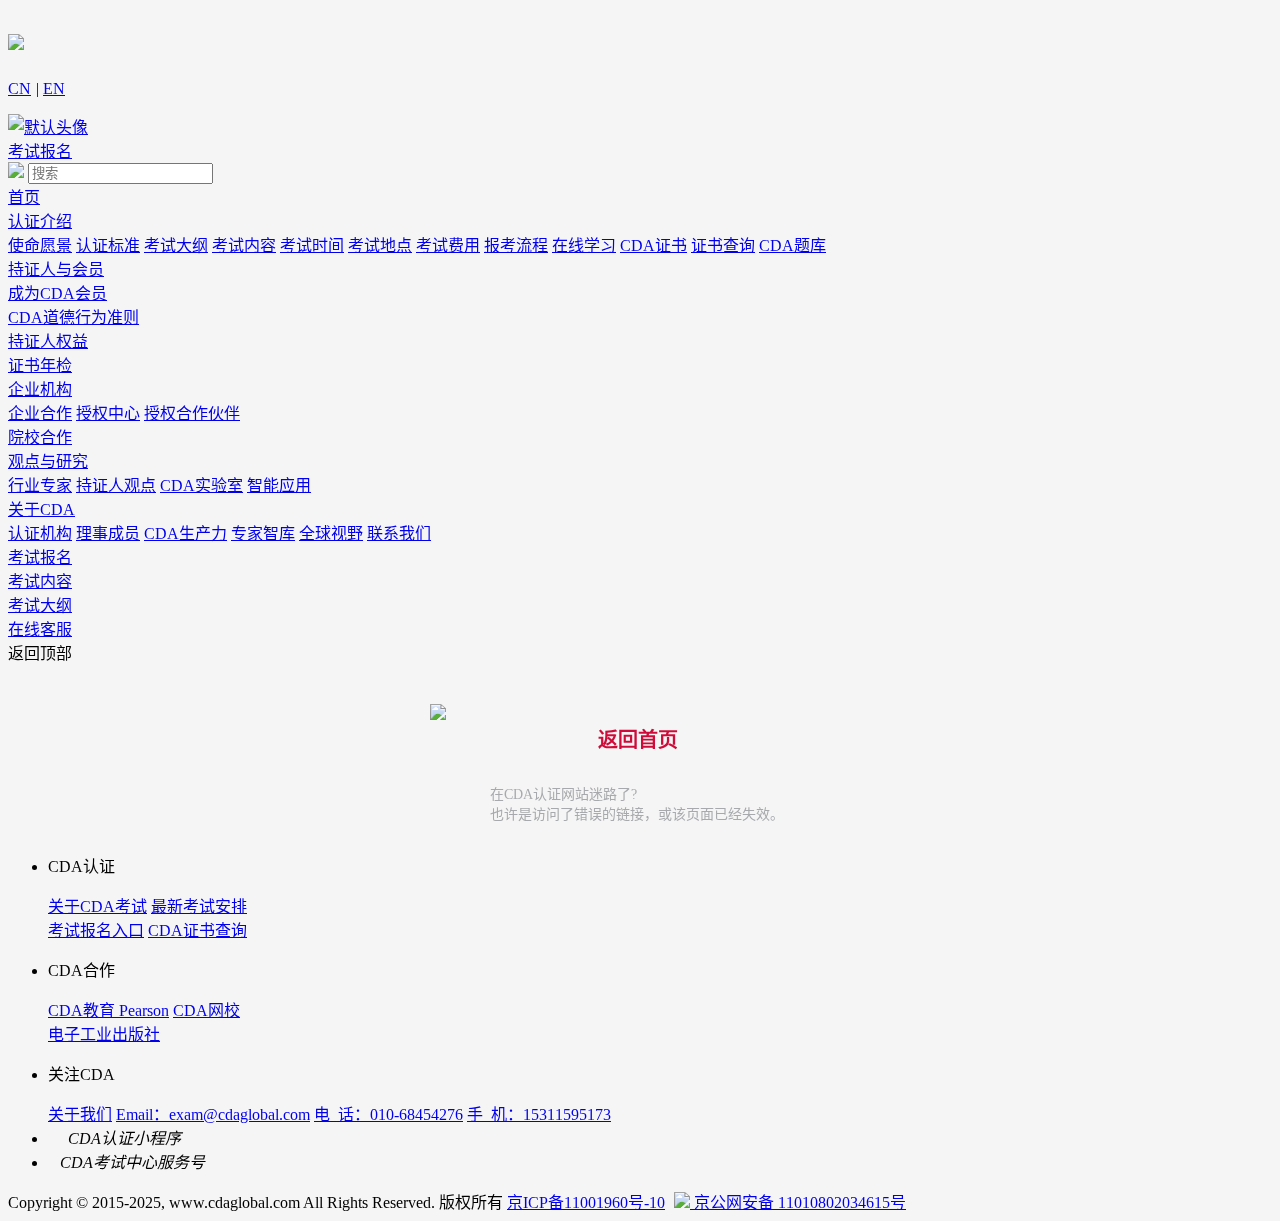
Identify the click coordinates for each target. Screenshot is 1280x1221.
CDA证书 (653, 245)
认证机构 (40, 533)
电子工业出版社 (104, 1034)
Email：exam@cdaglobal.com (213, 1114)
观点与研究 (48, 461)
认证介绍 (40, 221)
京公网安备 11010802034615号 (798, 1202)
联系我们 (399, 533)
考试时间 (312, 245)
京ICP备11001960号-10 (586, 1202)
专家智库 (263, 533)
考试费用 (448, 245)
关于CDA (41, 509)
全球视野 (331, 533)
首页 (24, 197)
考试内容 (244, 245)
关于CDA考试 (97, 906)
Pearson (144, 1010)
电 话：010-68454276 (388, 1114)
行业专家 (40, 485)
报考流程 (516, 245)
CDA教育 (83, 1010)
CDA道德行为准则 (73, 317)
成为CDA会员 (57, 293)
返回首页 (638, 740)
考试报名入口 (96, 930)
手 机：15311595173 (539, 1114)
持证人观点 (116, 485)
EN (54, 88)
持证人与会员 (56, 269)
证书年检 (40, 365)
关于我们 (80, 1114)
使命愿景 (40, 245)
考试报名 (40, 151)
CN (19, 88)
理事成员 (108, 533)
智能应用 (279, 485)
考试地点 (380, 245)
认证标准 (108, 245)
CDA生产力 (185, 533)
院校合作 (40, 437)
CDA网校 (206, 1010)
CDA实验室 (201, 485)
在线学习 (584, 245)
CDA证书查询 (197, 930)
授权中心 (108, 413)
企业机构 (40, 389)
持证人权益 (48, 341)
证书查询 (723, 245)
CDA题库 (792, 245)
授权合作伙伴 (192, 413)
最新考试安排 (199, 906)
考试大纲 (176, 245)
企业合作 (40, 413)
